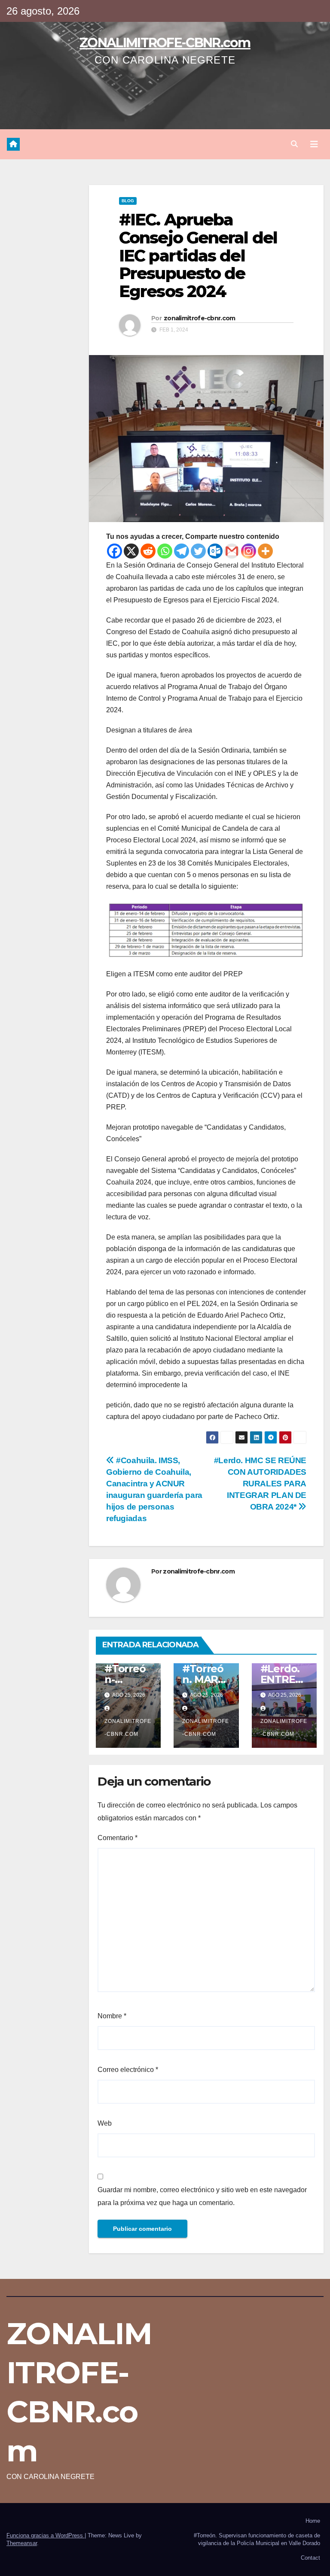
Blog (128, 201)
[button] (294, 144)
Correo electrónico (128, 2070)
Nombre (112, 2016)
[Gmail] (232, 551)
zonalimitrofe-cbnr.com (200, 318)
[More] (265, 551)
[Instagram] (249, 551)
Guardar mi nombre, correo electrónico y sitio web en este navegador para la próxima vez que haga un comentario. (202, 2196)
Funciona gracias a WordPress (46, 2535)
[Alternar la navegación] (314, 144)
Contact (310, 2558)
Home (313, 2521)
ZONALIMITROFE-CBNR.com (165, 43)
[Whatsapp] (165, 551)
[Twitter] (198, 551)
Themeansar (22, 2543)
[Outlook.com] (215, 551)
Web (105, 2123)
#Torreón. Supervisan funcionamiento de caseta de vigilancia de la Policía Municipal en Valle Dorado (257, 2539)
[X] (131, 551)
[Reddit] (148, 551)
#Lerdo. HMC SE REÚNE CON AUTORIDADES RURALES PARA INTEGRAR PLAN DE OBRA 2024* (260, 1484)
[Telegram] (182, 551)
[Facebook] (115, 551)
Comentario (118, 1838)
